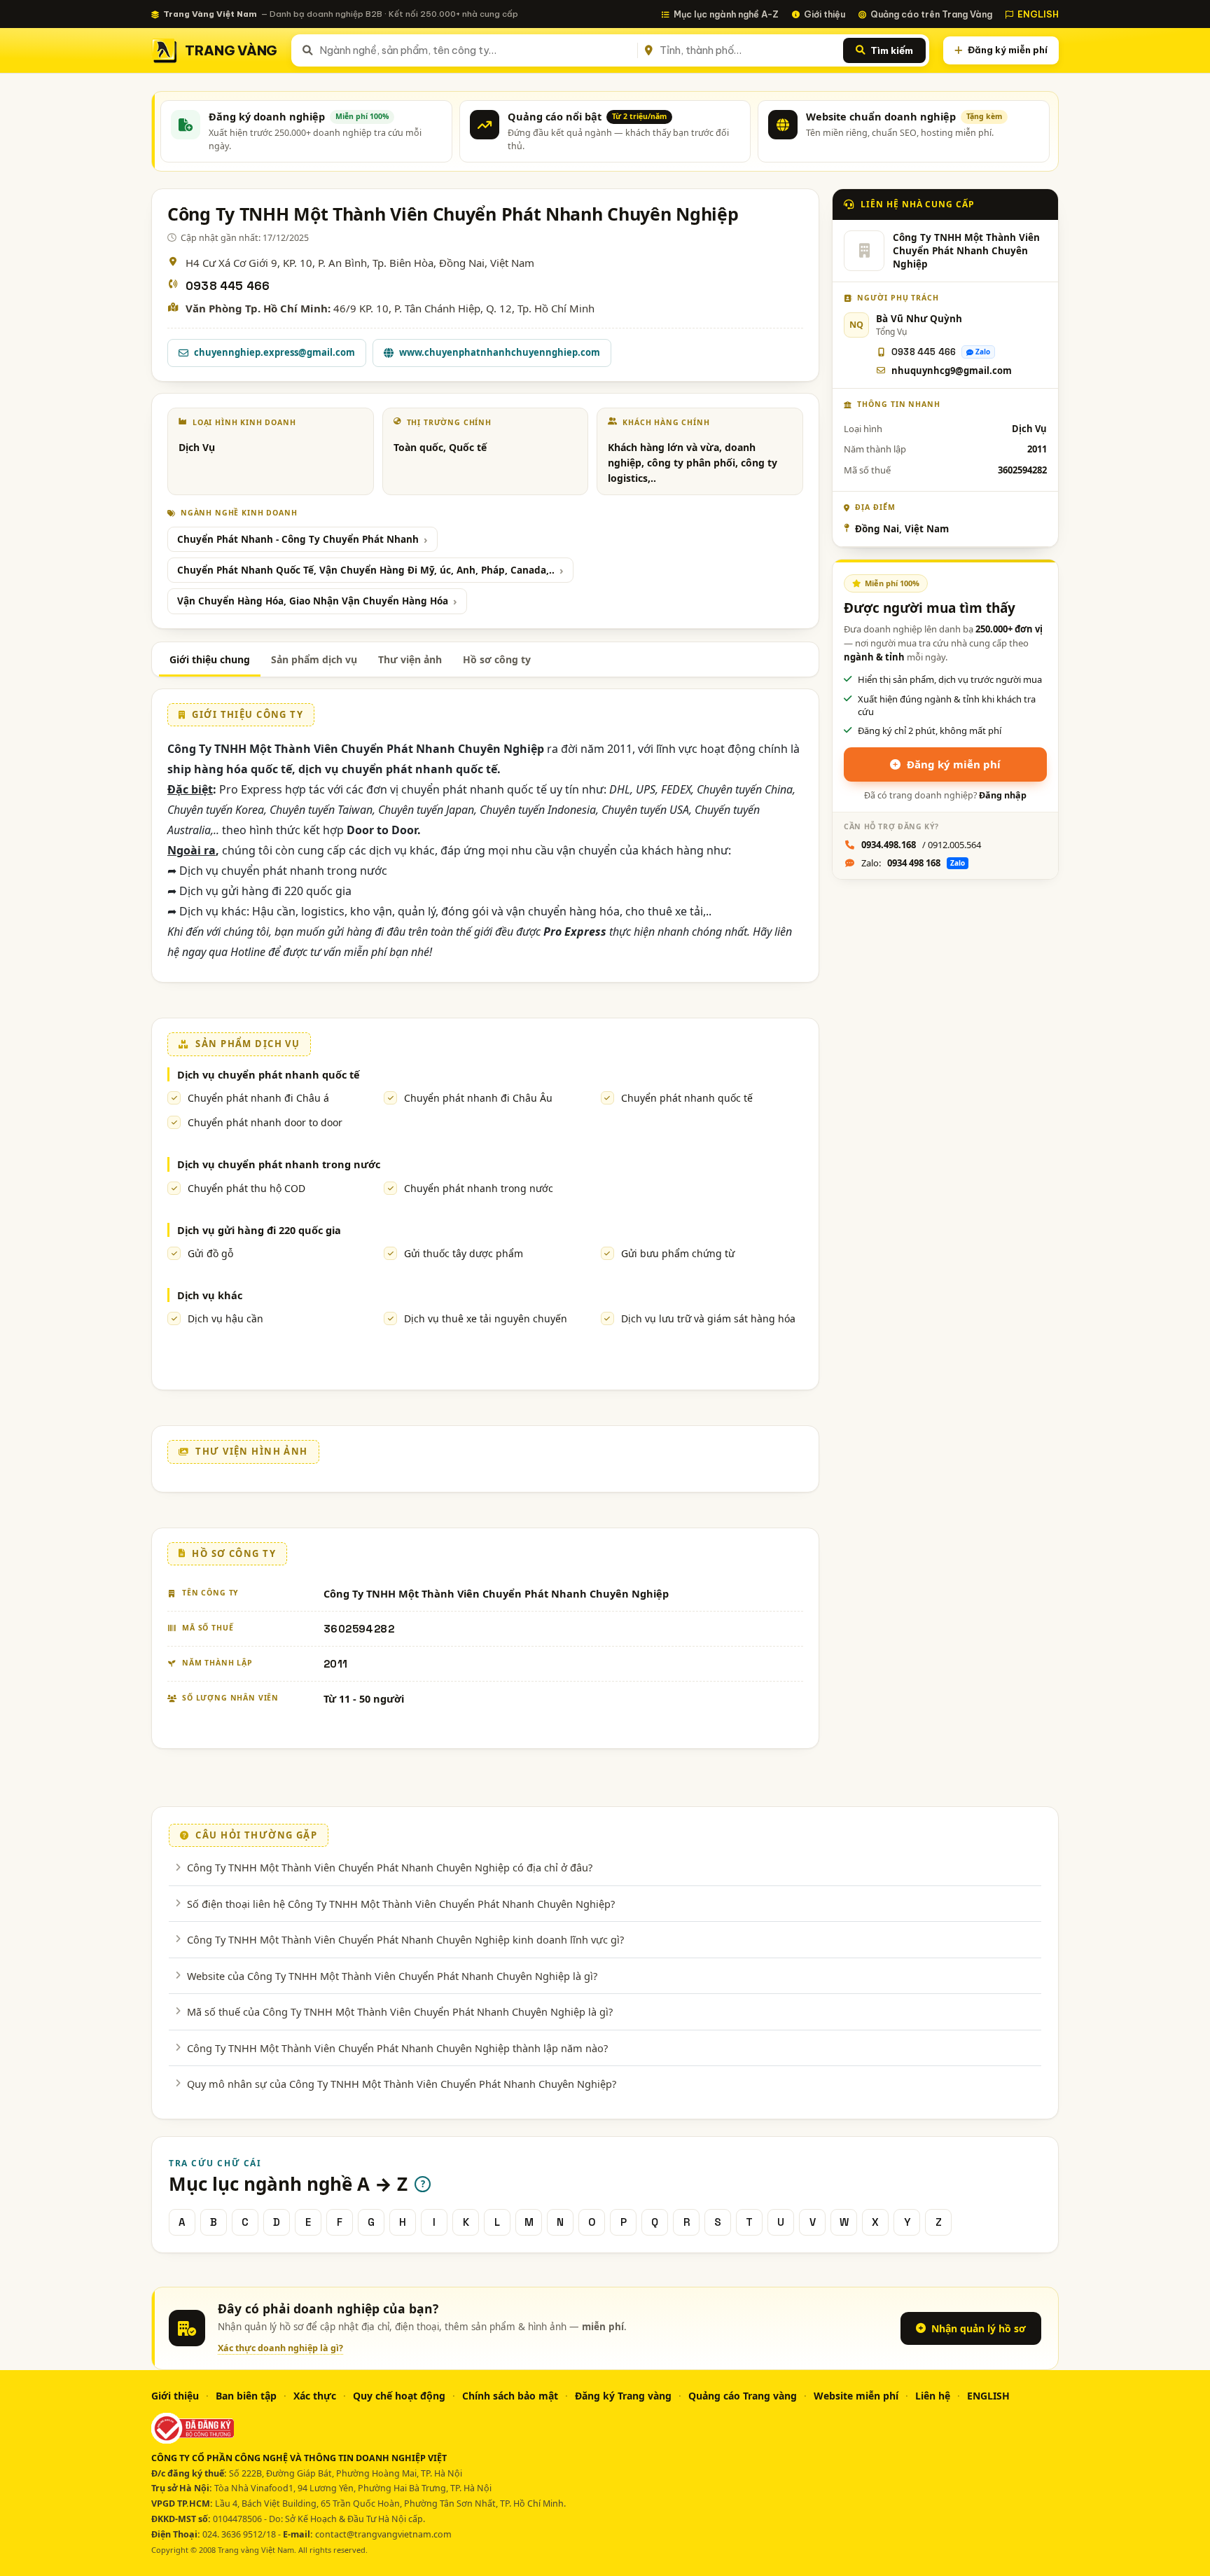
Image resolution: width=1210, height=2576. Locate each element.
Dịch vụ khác (210, 1295)
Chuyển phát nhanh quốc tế (687, 1098)
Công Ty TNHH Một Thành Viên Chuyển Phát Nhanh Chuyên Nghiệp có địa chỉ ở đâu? (390, 1867)
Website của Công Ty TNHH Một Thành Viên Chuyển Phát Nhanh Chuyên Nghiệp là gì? (392, 1976)
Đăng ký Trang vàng (623, 2396)
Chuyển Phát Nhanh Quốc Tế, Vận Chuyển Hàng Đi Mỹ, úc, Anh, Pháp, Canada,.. (366, 570)
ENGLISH (1038, 14)
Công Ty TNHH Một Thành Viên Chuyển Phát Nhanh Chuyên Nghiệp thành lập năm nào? (397, 2048)
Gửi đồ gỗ (210, 1253)
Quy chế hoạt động (399, 2396)
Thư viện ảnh (410, 659)
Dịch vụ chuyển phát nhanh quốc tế (269, 1074)
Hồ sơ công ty (497, 659)
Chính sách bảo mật (510, 2396)
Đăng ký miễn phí (1008, 50)
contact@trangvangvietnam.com (383, 2534)
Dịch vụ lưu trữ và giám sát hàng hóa (708, 1318)
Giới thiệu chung (210, 659)
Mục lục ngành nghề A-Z (726, 14)
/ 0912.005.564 (921, 845)
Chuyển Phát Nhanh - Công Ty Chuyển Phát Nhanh (298, 539)
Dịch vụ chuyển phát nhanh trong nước (279, 1164)
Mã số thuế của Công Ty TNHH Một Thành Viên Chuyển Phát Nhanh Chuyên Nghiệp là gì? (400, 2011)
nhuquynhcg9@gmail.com (952, 371)
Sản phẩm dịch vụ (314, 659)
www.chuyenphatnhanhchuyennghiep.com (500, 352)
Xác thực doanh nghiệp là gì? (280, 2348)
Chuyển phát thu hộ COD (246, 1188)
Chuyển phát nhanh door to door (265, 1122)
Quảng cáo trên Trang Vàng (931, 14)
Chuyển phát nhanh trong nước (479, 1188)
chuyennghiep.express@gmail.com (274, 352)
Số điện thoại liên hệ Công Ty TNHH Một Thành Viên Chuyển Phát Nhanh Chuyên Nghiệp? (401, 1904)
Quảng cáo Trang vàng (743, 2396)
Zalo (983, 352)
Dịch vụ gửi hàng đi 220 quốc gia (259, 1230)
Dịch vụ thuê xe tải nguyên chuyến (486, 1318)
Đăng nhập (1003, 795)
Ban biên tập (246, 2396)
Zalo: (913, 863)
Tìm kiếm (892, 50)
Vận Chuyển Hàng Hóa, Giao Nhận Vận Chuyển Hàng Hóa (313, 601)
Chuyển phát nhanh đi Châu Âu (478, 1098)
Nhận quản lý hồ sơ (979, 2328)
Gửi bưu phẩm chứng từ (678, 1253)
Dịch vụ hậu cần (225, 1318)
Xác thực (315, 2396)
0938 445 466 (228, 286)
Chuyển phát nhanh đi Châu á (258, 1098)
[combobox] (476, 50)
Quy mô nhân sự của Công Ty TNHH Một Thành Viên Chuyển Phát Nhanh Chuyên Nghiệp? (402, 2084)
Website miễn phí (856, 2396)
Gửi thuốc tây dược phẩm (464, 1253)
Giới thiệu (825, 14)
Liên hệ (933, 2396)
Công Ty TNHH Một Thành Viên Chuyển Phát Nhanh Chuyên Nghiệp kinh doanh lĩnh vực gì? (405, 1939)
